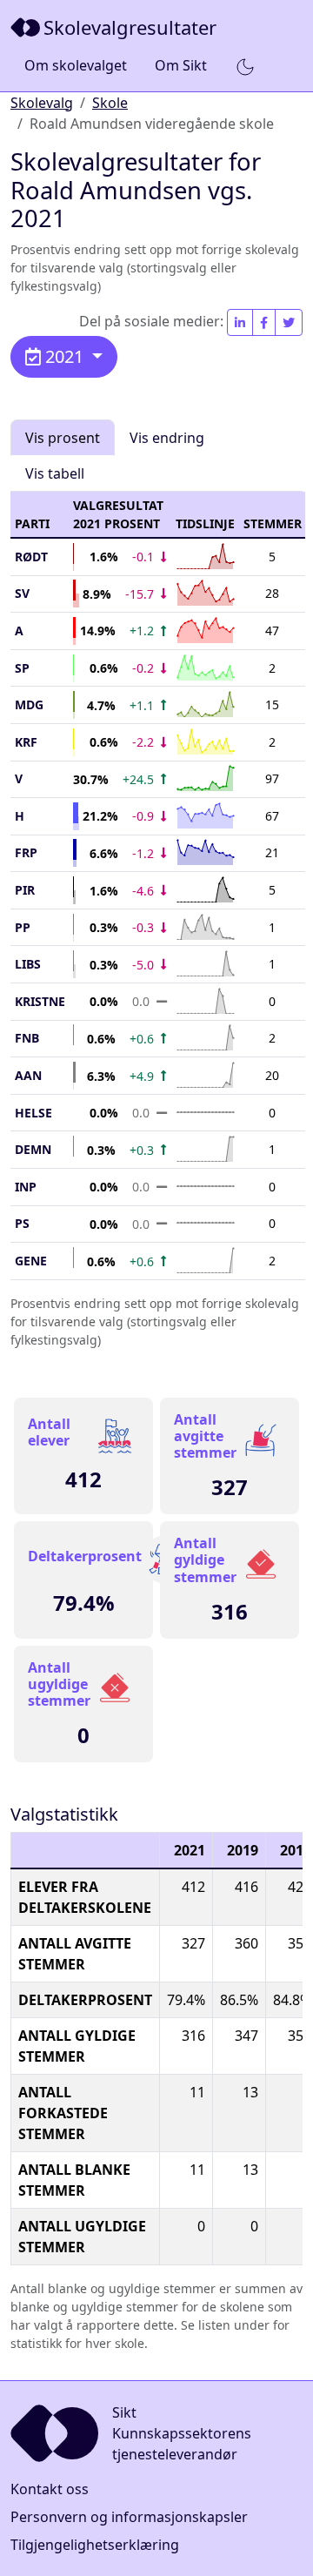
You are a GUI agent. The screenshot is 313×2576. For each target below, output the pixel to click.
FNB (27, 1038)
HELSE (33, 1113)
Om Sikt (181, 65)
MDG (29, 704)
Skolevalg (42, 103)
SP (22, 668)
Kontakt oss (50, 2489)
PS (22, 1223)
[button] (245, 66)
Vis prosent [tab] (63, 438)
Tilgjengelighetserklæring (95, 2545)
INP (26, 1187)
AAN (28, 1075)
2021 (64, 356)
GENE (31, 1261)
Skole (110, 103)
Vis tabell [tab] (55, 473)
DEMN (33, 1149)
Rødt (31, 557)
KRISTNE (40, 1001)
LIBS (28, 964)
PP (23, 927)
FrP (26, 852)
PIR (25, 890)
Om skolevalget (76, 65)
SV (22, 593)
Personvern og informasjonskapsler (129, 2517)
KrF (26, 742)
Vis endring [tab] (167, 438)
